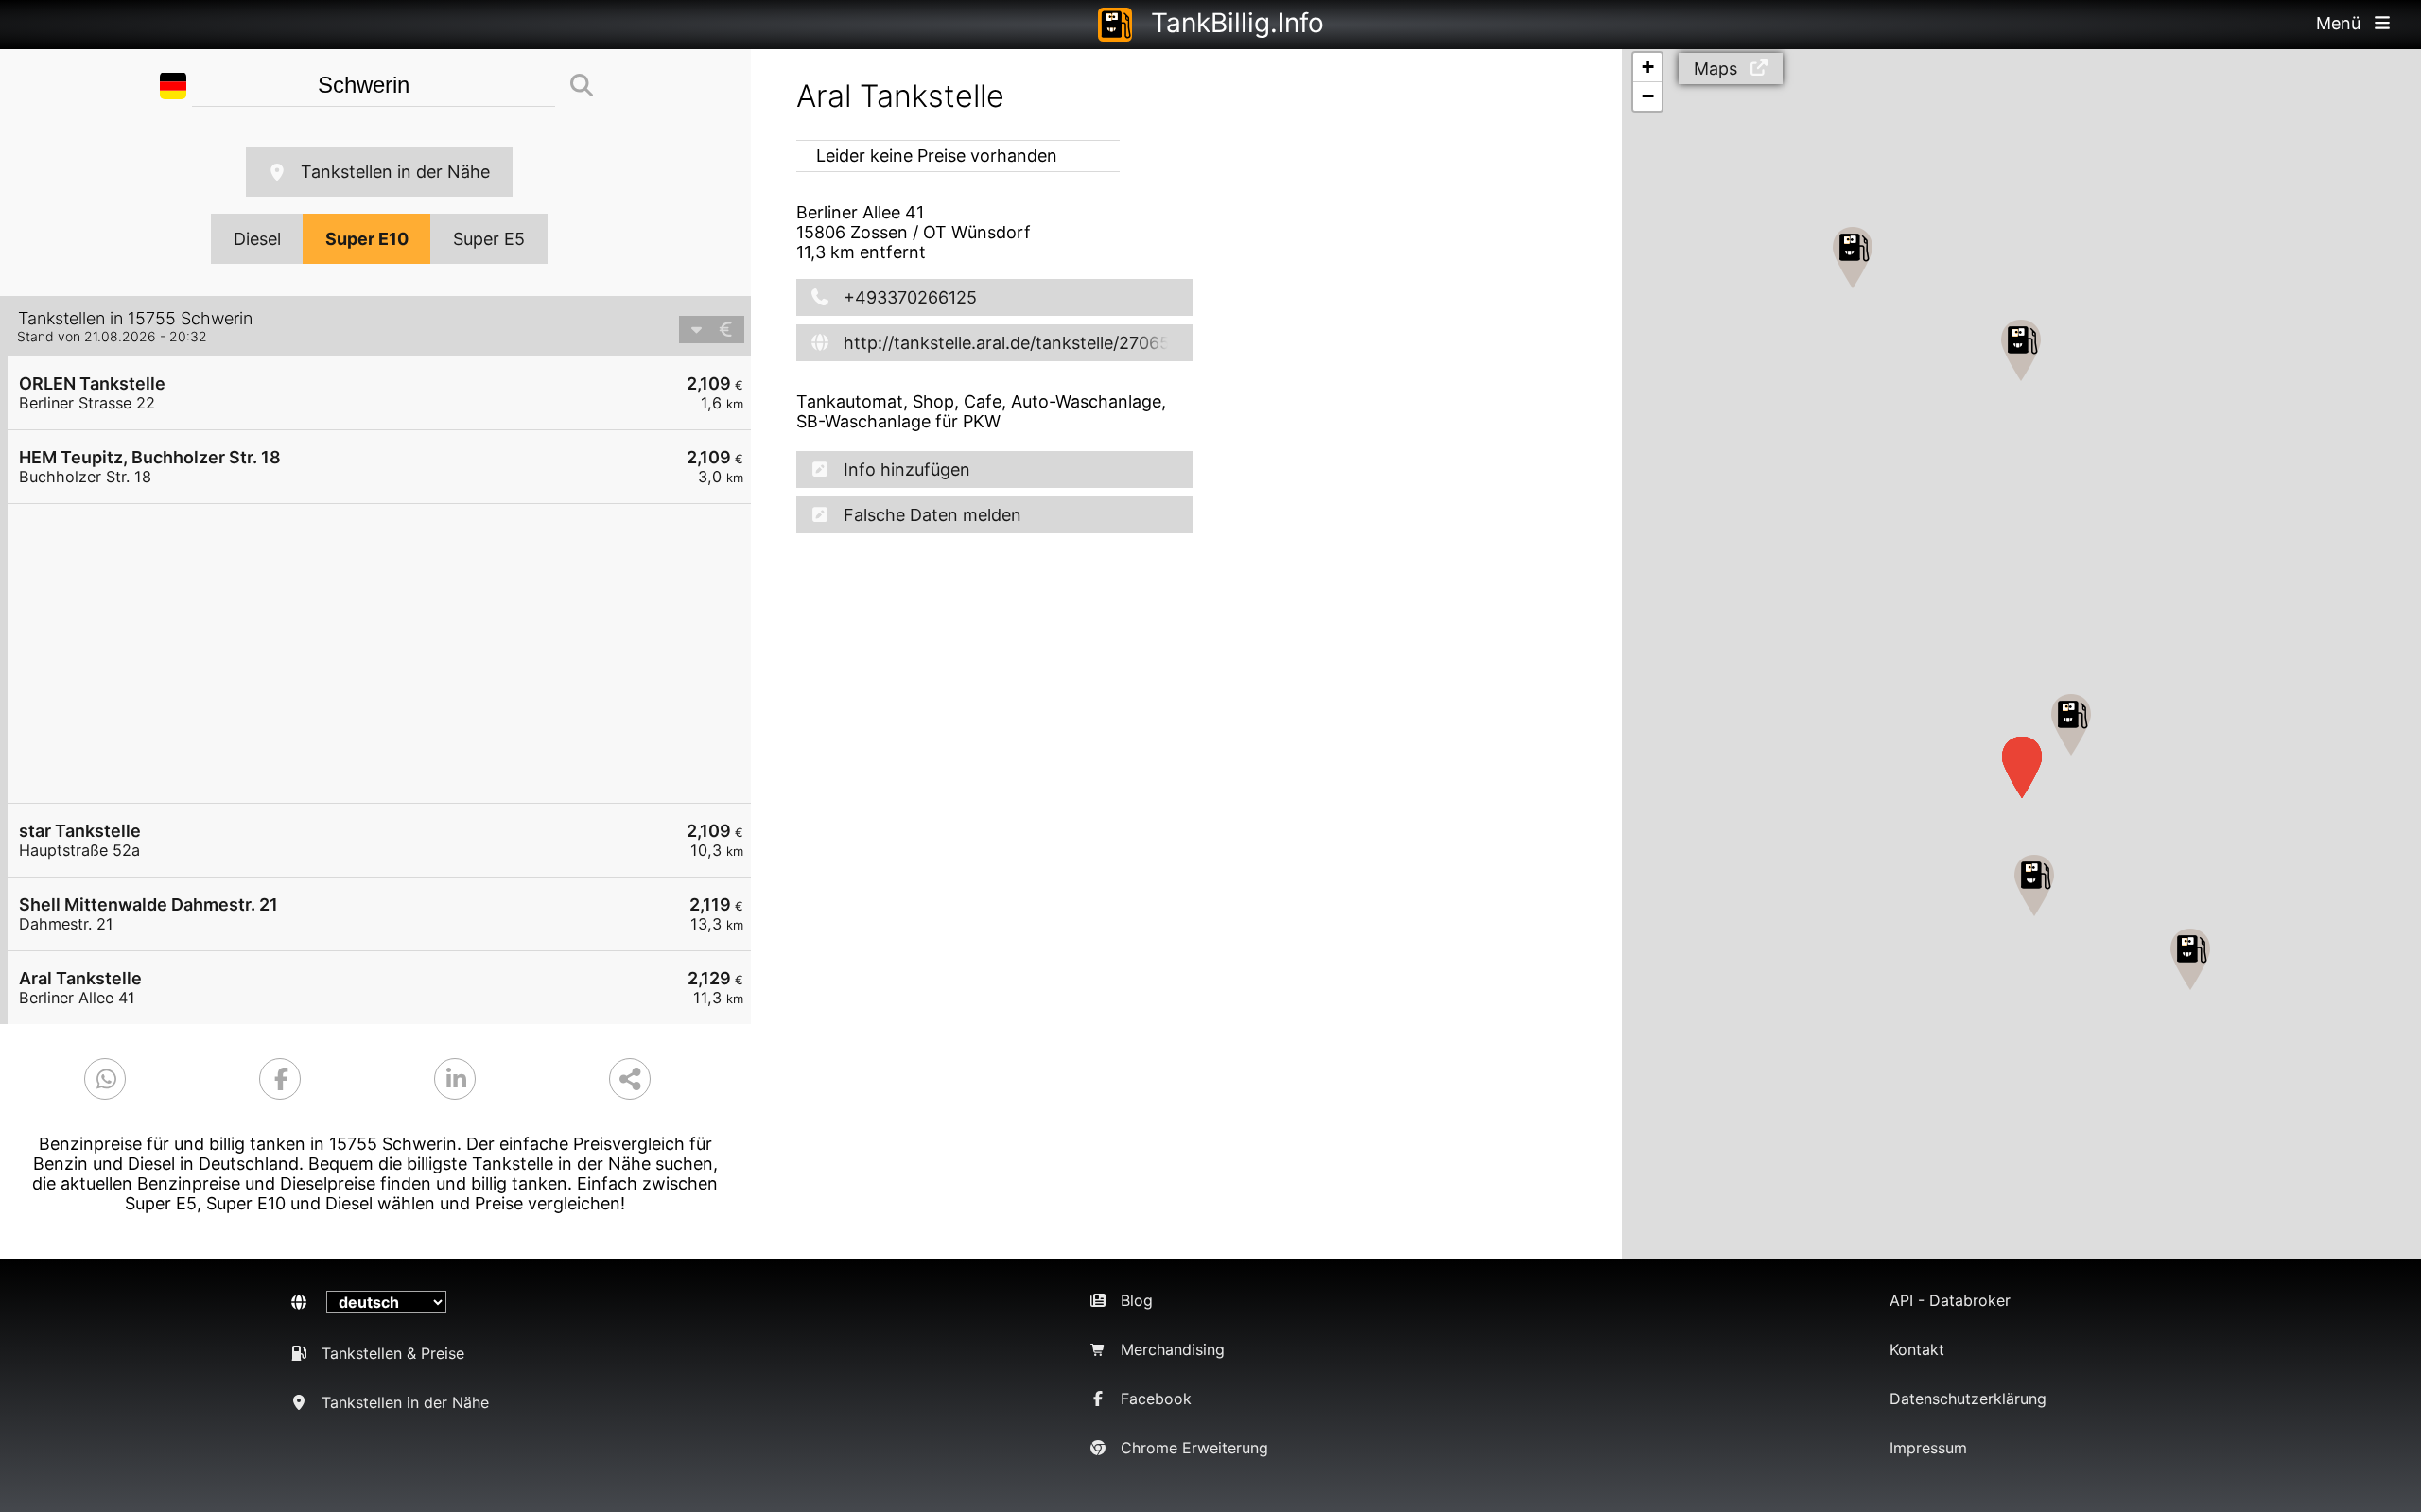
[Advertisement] (389, 653)
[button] (2071, 725)
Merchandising (1173, 1349)
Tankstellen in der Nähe (395, 172)
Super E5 (489, 239)
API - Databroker (1950, 1300)
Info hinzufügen (907, 469)
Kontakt (1917, 1349)
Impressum (1928, 1448)
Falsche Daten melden (932, 515)
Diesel (257, 239)
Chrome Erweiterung (1194, 1448)
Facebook (1156, 1399)
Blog (1137, 1300)
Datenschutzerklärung (1968, 1399)
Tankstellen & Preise (393, 1353)
